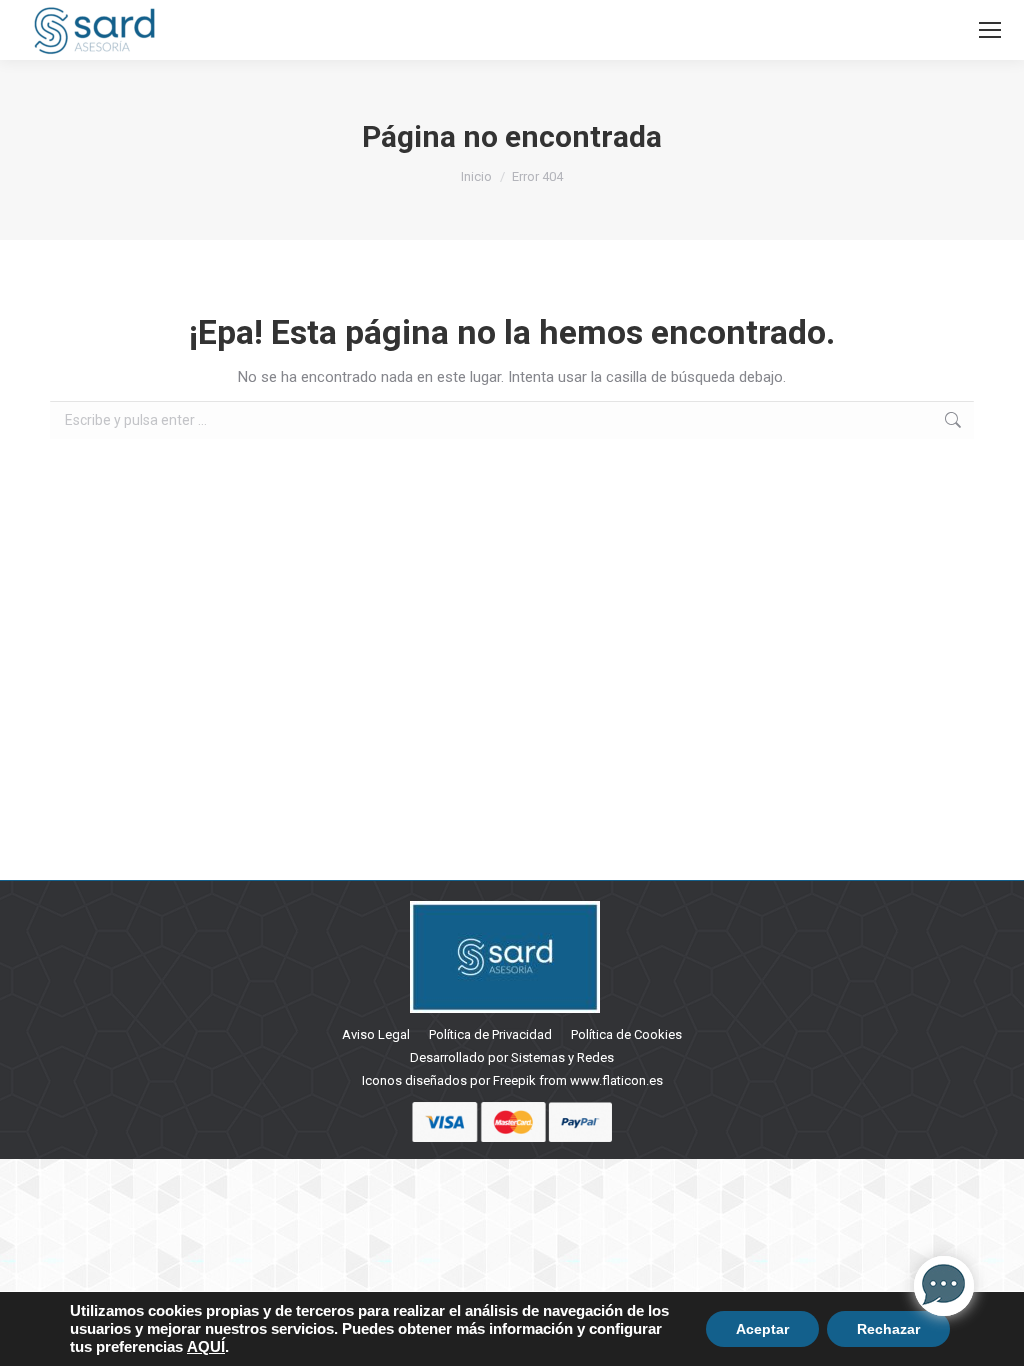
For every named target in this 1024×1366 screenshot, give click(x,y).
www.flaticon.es (616, 1080)
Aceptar (762, 1329)
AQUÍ (206, 1347)
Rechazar (888, 1329)
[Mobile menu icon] (990, 30)
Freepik (514, 1080)
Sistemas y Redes (562, 1057)
